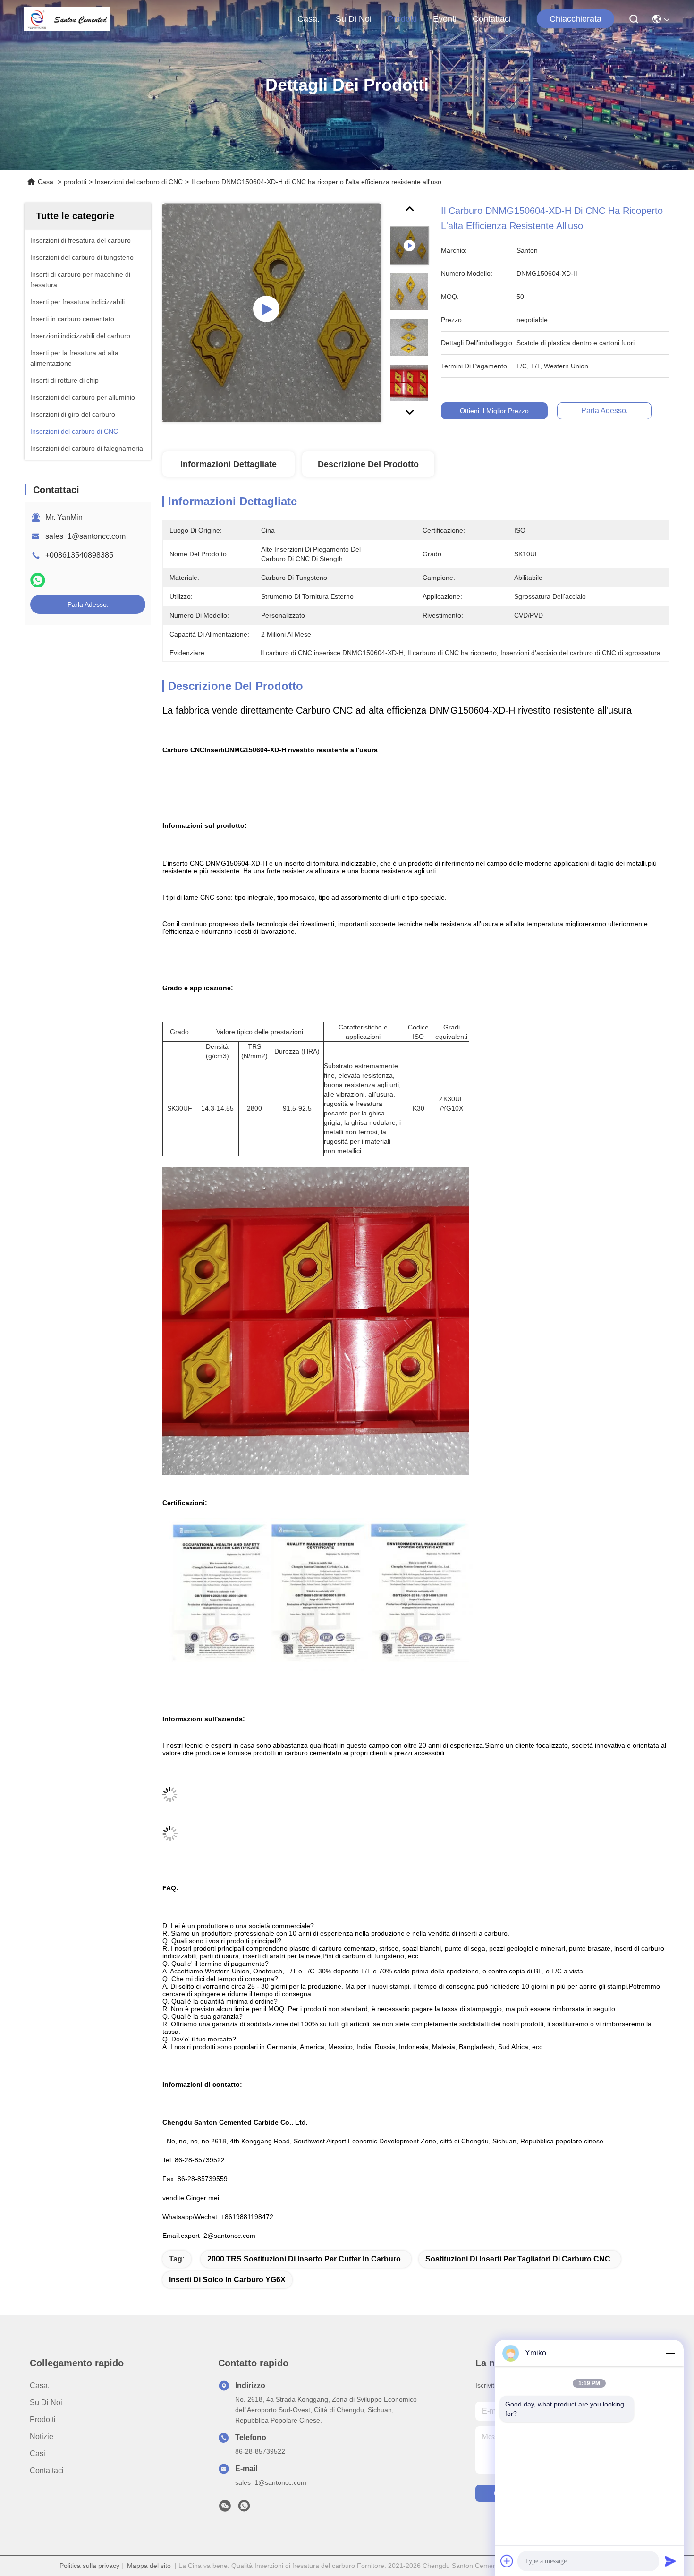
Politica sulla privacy (89, 2566)
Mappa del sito (149, 2566)
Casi (38, 2453)
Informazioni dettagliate (229, 464)
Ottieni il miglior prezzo (494, 411)
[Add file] (507, 2561)
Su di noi (354, 19)
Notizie (42, 2436)
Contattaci (492, 19)
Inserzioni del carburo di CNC (139, 182)
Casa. (309, 19)
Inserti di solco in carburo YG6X (227, 2280)
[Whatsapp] (38, 580)
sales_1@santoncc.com (85, 536)
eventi (445, 19)
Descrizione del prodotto (368, 464)
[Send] (670, 2561)
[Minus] (670, 2353)
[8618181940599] (244, 2508)
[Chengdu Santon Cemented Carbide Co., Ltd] (67, 19)
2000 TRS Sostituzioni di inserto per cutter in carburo (304, 2259)
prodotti (402, 19)
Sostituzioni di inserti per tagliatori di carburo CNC (518, 2259)
